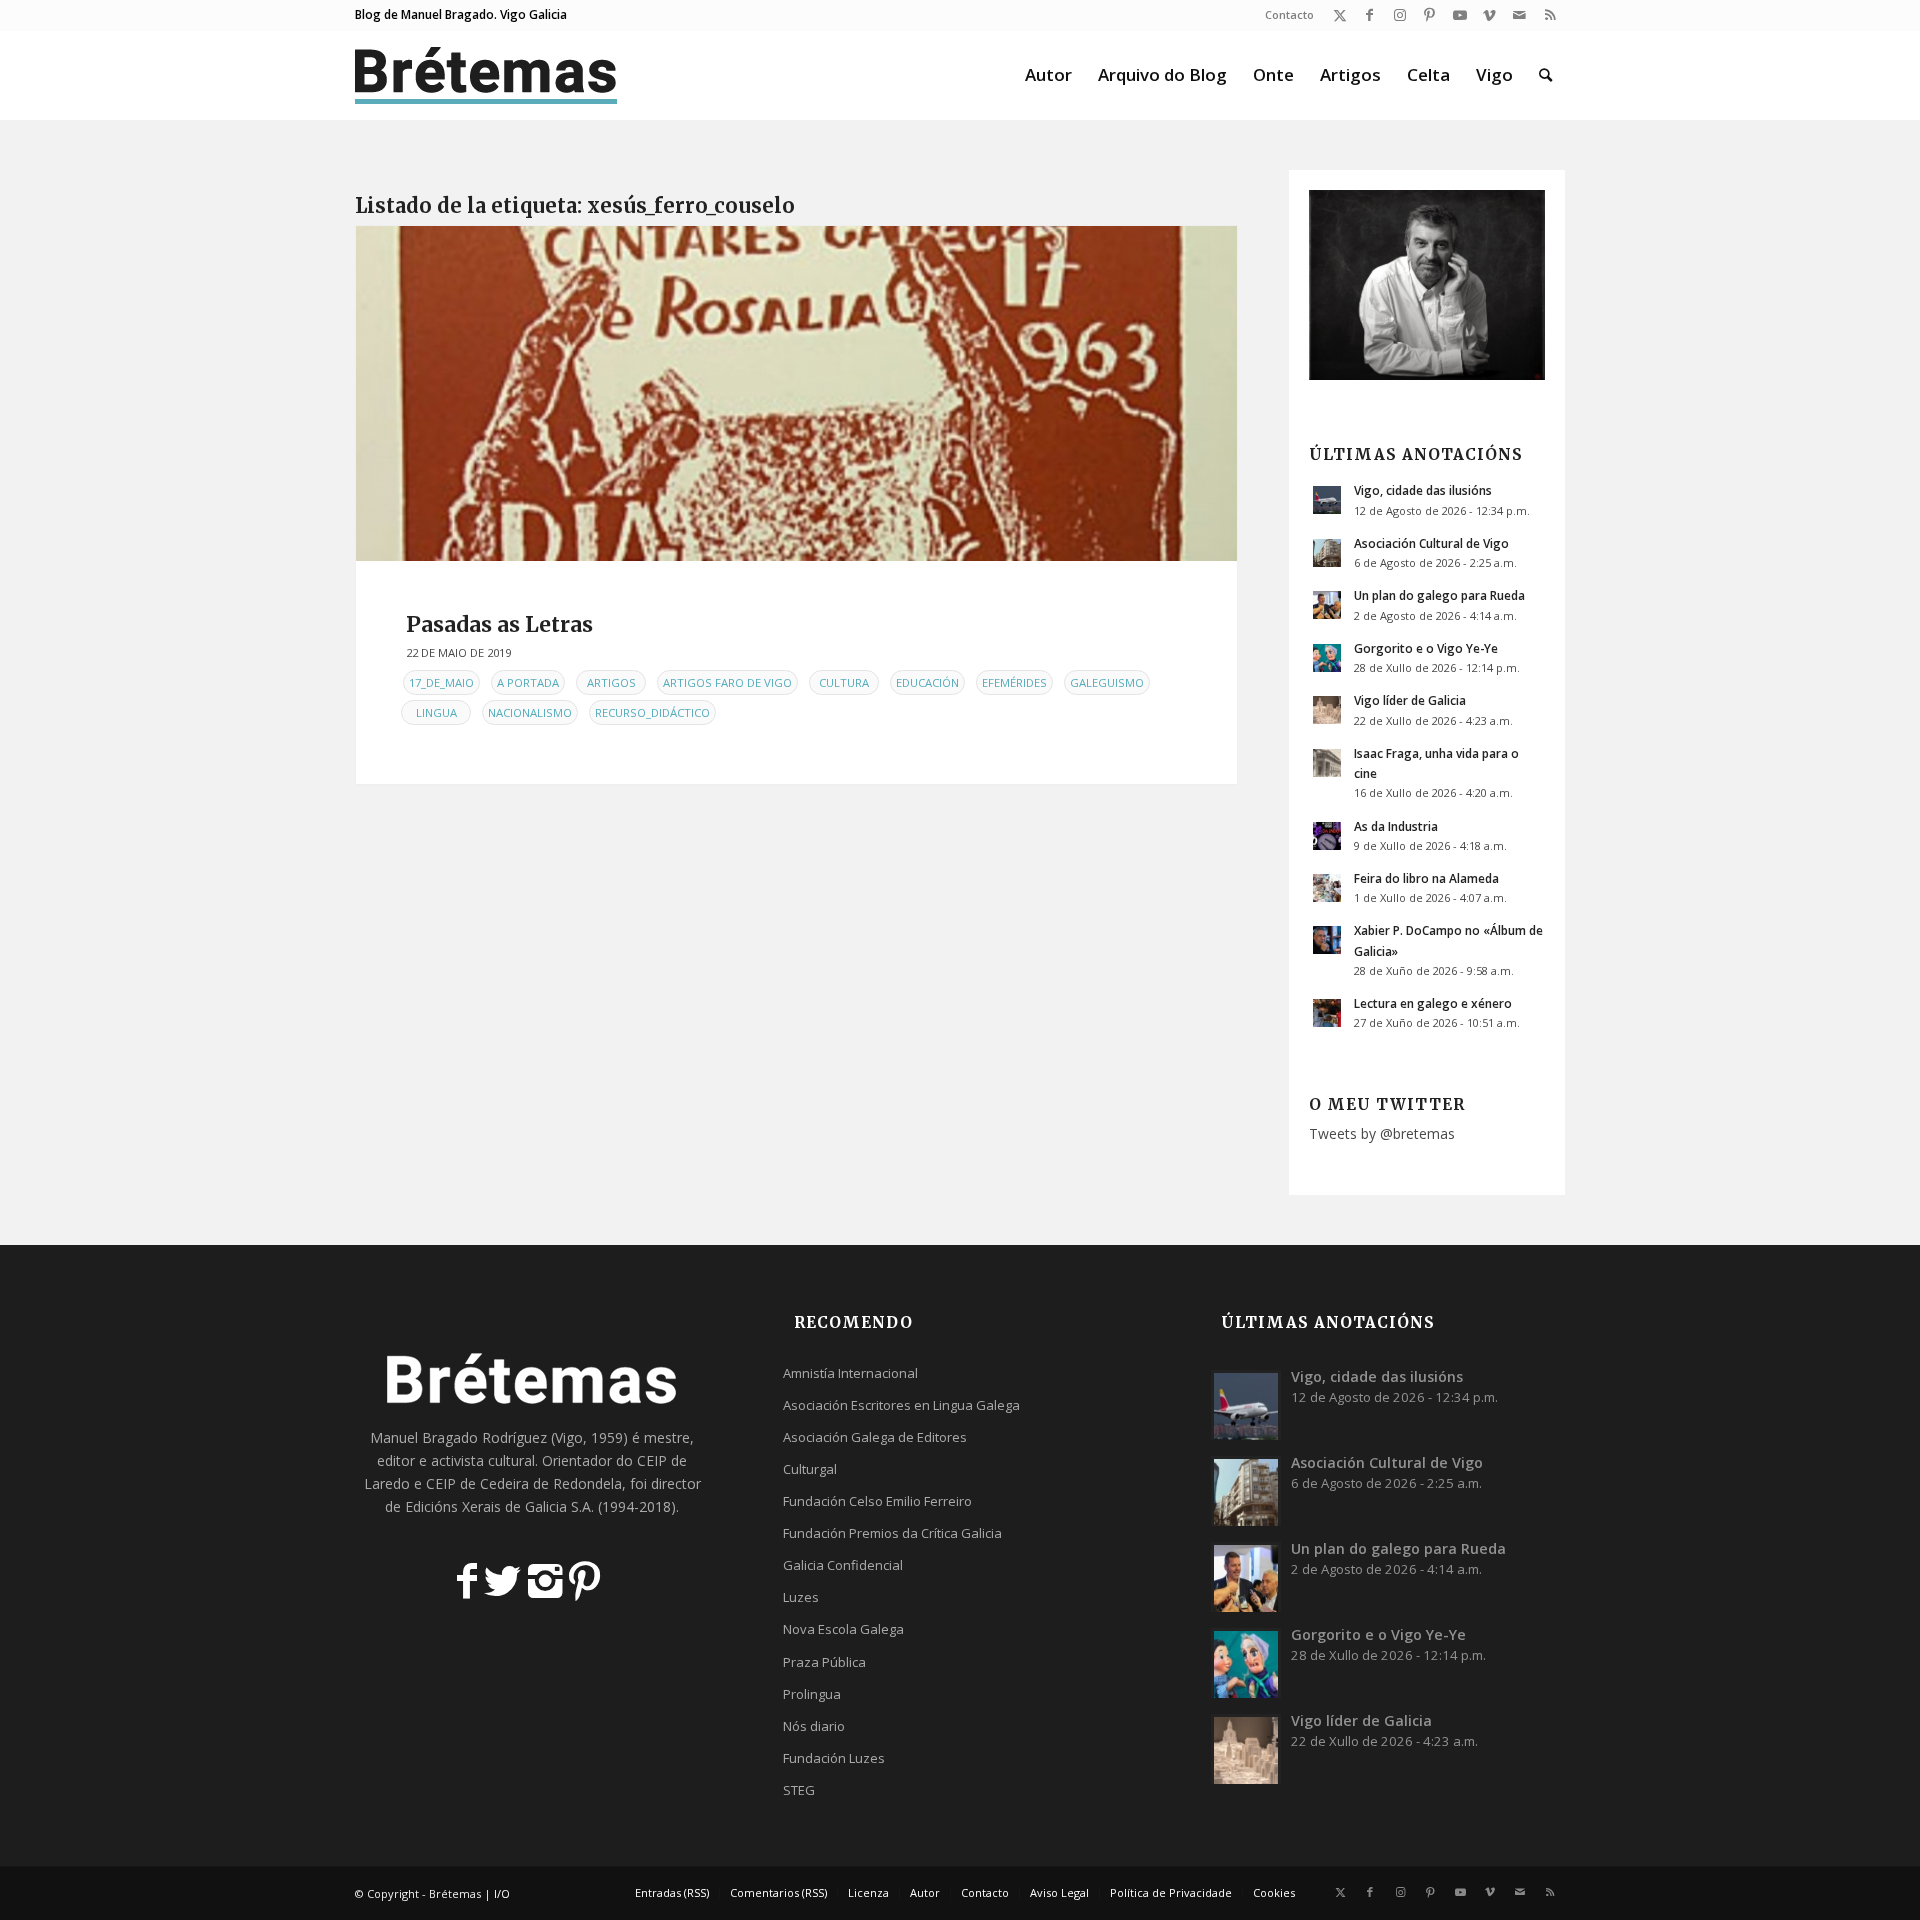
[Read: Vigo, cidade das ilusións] (1327, 500)
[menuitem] (1284, 15)
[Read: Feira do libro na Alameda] (1327, 888)
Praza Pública (824, 1662)
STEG (799, 1790)
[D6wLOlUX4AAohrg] (796, 393)
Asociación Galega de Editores (875, 1437)
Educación (927, 682)
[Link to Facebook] (1369, 15)
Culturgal (810, 1469)
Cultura (844, 682)
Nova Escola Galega (843, 1629)
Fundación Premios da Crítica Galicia (892, 1533)
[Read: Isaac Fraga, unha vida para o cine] (1327, 763)
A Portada (528, 682)
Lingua (436, 712)
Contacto (1289, 14)
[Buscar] (1545, 75)
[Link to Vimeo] (1489, 15)
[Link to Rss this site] (1550, 15)
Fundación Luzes (834, 1758)
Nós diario (814, 1726)
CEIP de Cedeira (477, 1483)
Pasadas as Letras (499, 624)
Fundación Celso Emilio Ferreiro (877, 1501)
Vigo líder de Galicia (1410, 700)
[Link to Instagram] (1399, 15)
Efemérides (1014, 682)
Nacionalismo (530, 712)
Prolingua (812, 1694)
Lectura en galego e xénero (1433, 1003)
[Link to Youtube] (1459, 15)
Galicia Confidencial (843, 1565)
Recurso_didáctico (652, 712)
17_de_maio (441, 682)
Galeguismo (1107, 682)
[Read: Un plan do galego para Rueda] (1327, 605)
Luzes (801, 1597)
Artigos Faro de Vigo (727, 682)
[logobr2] (486, 75)
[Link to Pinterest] (1429, 15)
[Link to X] (1339, 15)
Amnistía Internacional (850, 1373)
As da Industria (1396, 826)
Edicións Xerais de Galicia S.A (498, 1506)
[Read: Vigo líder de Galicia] (1327, 710)
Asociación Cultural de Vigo (1431, 543)
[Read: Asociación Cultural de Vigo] (1327, 553)
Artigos (611, 682)
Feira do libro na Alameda (1426, 878)
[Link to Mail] (1519, 15)
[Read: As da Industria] (1327, 836)
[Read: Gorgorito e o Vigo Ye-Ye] (1327, 658)
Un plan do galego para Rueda (1439, 595)
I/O (502, 1893)
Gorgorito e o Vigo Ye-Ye (1426, 648)
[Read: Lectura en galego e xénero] (1327, 1013)
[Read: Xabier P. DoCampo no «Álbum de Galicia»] (1327, 940)
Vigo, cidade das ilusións (1423, 490)
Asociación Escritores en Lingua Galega (901, 1405)
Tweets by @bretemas (1382, 1133)
